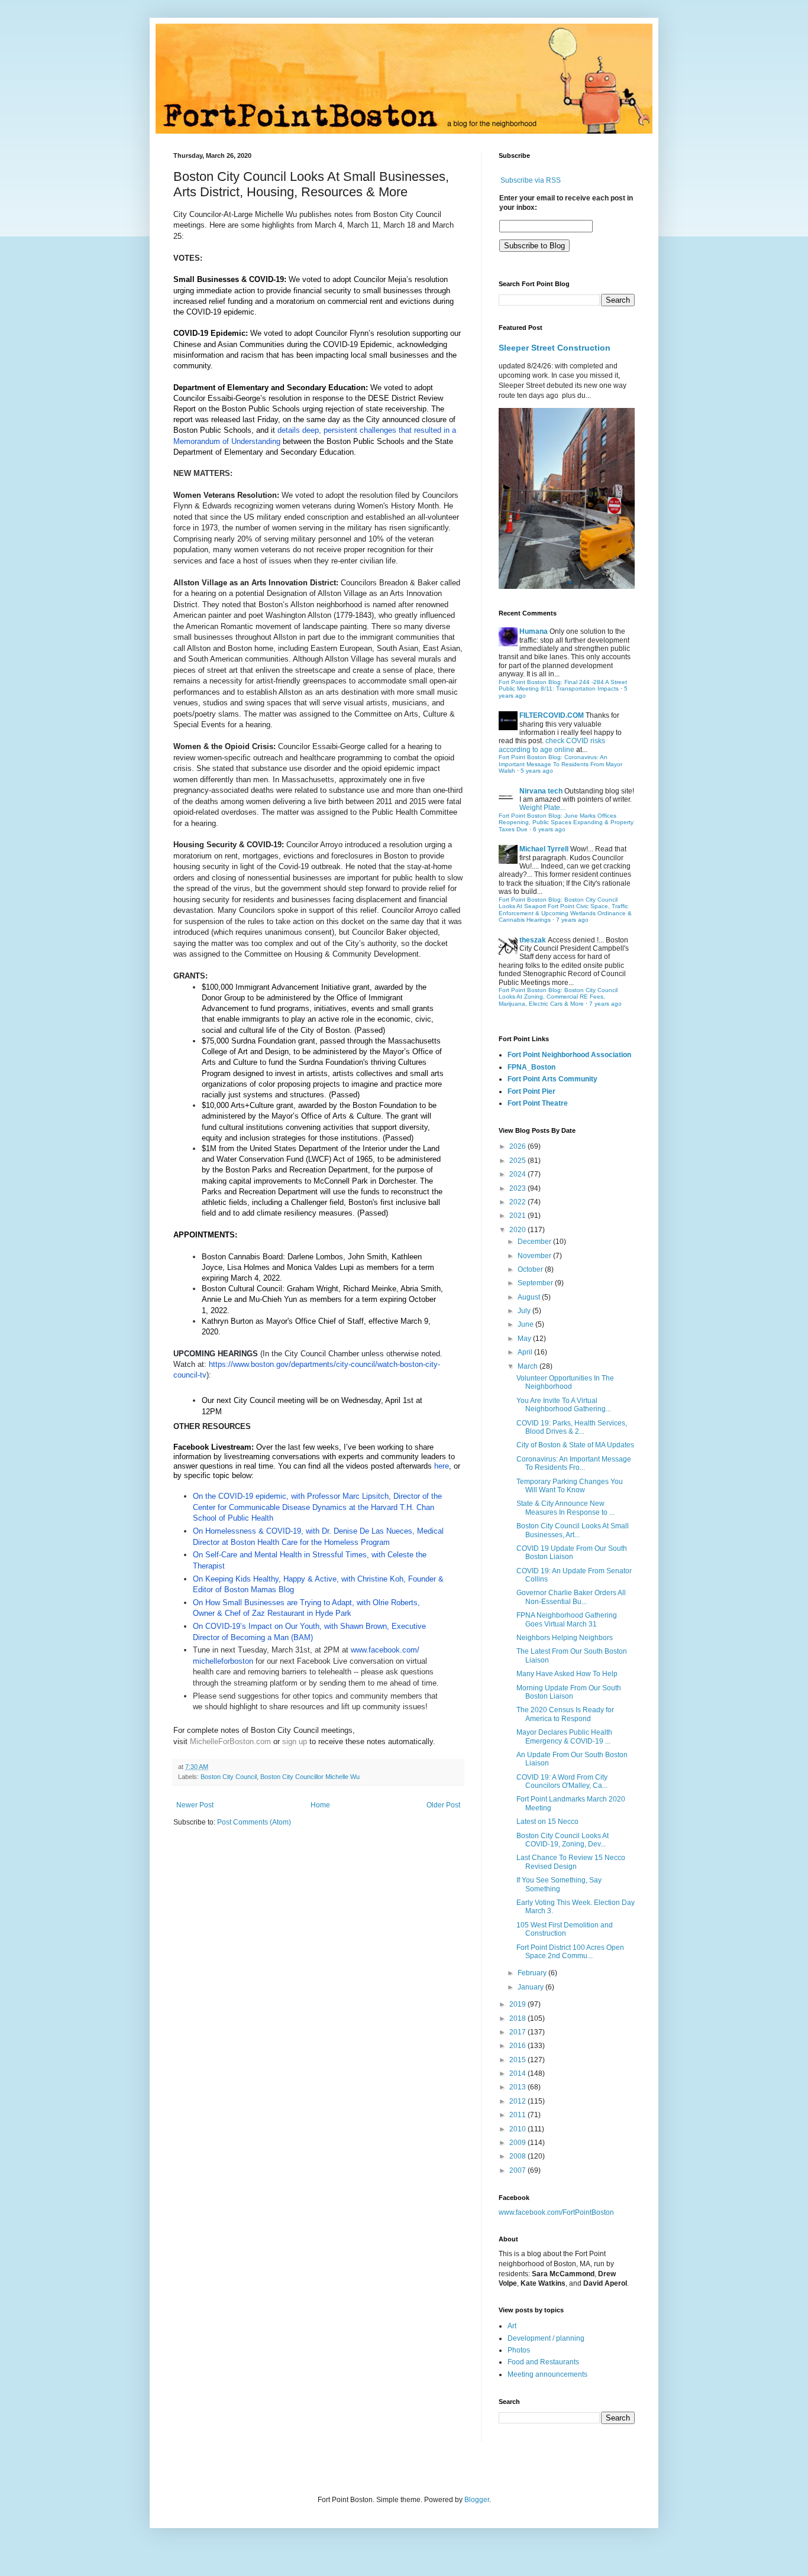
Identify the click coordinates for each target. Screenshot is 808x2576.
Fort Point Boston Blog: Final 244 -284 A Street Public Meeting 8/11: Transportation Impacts (563, 686)
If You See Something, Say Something (559, 1884)
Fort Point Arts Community (552, 1079)
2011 (518, 2115)
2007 (518, 2170)
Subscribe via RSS (531, 180)
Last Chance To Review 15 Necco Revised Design (571, 1862)
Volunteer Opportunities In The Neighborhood (565, 1382)
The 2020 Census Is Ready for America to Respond (565, 1714)
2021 (518, 1216)
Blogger (477, 2500)
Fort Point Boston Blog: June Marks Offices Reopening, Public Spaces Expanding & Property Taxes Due (566, 822)
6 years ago (549, 829)
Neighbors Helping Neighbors (565, 1638)
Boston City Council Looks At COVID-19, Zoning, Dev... (563, 1840)
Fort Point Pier (531, 1091)
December (535, 1242)
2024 (518, 1174)
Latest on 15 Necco (547, 1822)
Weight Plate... (542, 808)
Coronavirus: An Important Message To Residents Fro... (574, 1463)
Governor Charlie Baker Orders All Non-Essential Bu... (571, 1597)
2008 (518, 2156)
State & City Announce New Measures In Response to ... (565, 1508)
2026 (518, 1146)
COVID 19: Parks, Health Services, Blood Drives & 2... (572, 1427)
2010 (518, 2129)
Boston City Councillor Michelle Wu (310, 1777)
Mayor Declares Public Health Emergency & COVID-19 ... (564, 1736)
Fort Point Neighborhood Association (569, 1055)
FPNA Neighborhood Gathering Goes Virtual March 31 (567, 1619)
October (531, 1269)
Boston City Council (229, 1777)
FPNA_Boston (531, 1067)
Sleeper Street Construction (555, 348)
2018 (518, 2018)
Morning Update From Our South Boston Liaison (569, 1692)
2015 (518, 2060)
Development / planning (546, 2338)
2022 (518, 1202)
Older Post (443, 1805)
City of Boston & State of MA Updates (575, 1445)
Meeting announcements (547, 2374)
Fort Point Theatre (538, 1103)
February (533, 1973)
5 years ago (537, 771)
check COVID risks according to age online (552, 745)
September (536, 1283)
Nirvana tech (541, 791)
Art (512, 2326)
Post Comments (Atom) (254, 1822)
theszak (533, 940)
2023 (518, 1188)
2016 (518, 2046)
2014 (518, 2073)
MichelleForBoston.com (230, 1741)
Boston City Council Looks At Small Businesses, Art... (573, 1530)
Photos (519, 2350)
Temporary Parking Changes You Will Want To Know (570, 1486)
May (525, 1339)
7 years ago (572, 920)
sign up (295, 1741)
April (526, 1352)
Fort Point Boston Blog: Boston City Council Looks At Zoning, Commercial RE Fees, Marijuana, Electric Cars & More (558, 997)
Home (320, 1805)
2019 (518, 2004)
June (526, 1324)
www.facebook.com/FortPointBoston (556, 2212)
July (525, 1311)
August (530, 1297)
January (531, 1987)
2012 (518, 2101)
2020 (518, 1230)
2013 (518, 2087)
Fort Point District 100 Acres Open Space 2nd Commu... (570, 1952)
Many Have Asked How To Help (567, 1674)
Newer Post (195, 1805)
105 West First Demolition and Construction (565, 1929)
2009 (518, 2143)
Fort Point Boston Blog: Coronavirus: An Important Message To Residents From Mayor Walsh (560, 764)
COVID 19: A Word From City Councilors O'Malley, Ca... (562, 1781)
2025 (518, 1161)
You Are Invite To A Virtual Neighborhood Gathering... (564, 1405)
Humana (534, 631)
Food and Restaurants (543, 2362)
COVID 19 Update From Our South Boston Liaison (572, 1553)
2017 (518, 2032)
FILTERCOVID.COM (552, 715)
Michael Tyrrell (544, 849)
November (535, 1256)
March (529, 1366)
